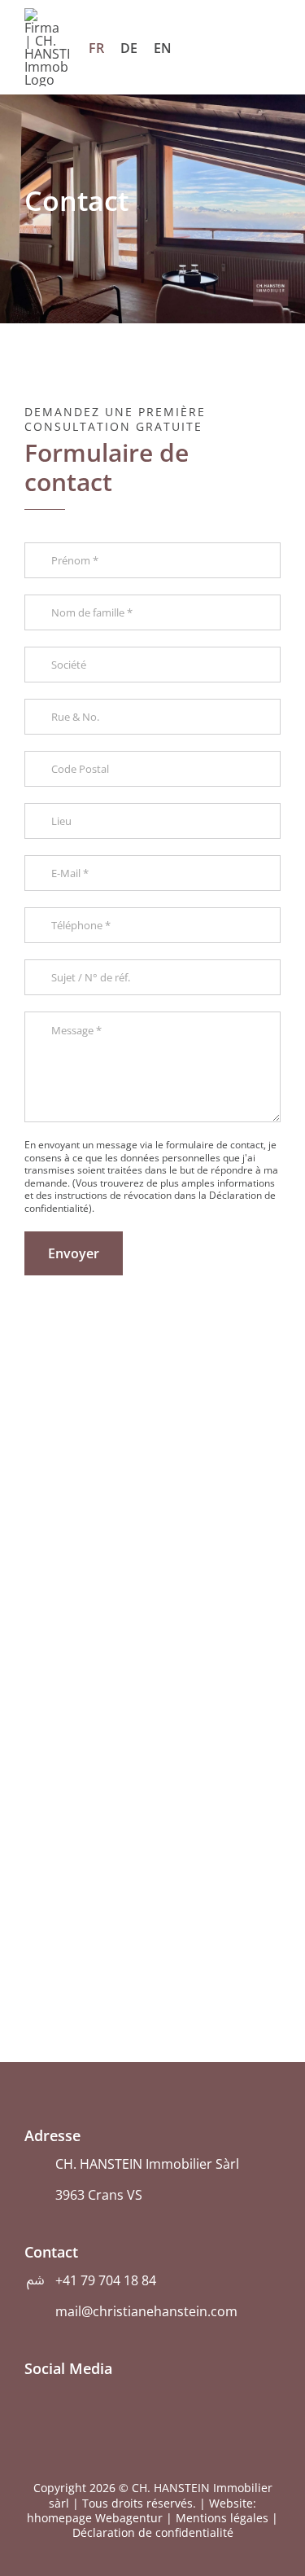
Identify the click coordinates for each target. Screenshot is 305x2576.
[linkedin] (58, 2397)
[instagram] (30, 2397)
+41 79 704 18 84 (106, 2280)
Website (231, 2503)
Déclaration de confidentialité (153, 2532)
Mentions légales (222, 2518)
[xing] (85, 2397)
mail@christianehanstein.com (146, 2311)
